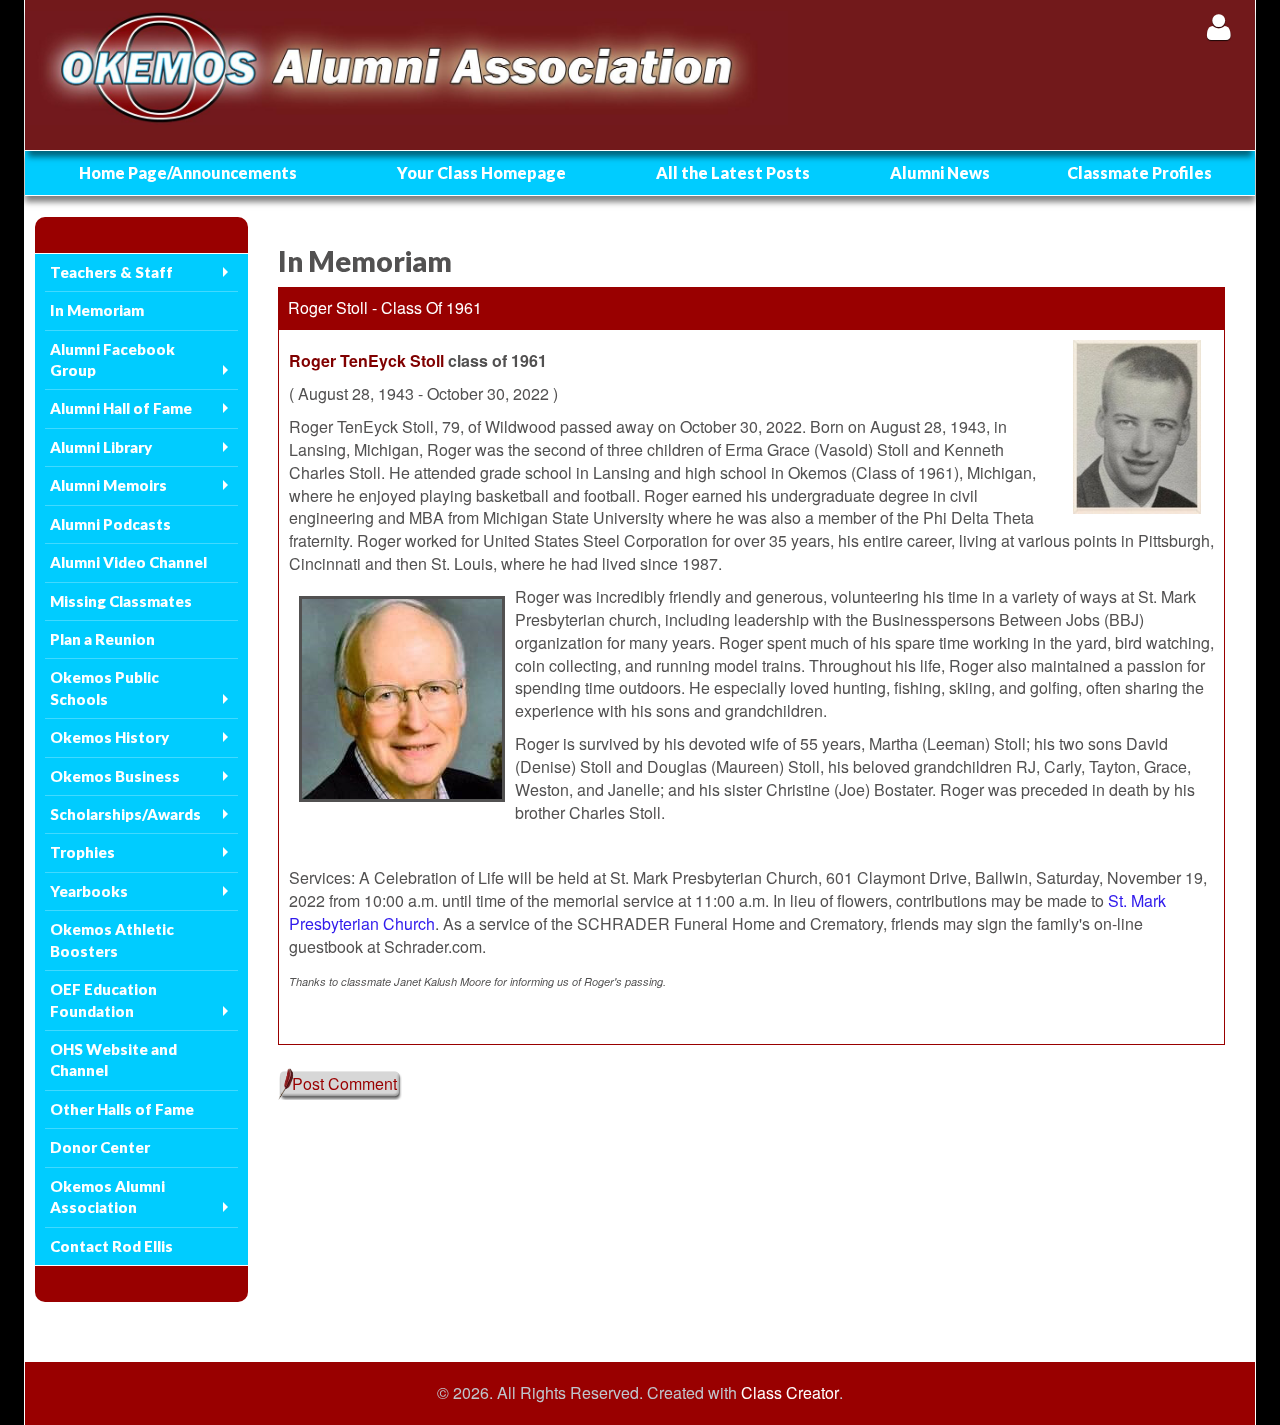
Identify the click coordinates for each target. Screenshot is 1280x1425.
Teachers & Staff (111, 272)
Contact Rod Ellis (111, 1246)
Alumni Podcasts (110, 524)
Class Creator (790, 1393)
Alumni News (940, 172)
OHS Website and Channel (113, 1059)
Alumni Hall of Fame (121, 408)
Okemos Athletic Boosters (112, 939)
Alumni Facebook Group (112, 359)
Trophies (82, 852)
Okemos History (109, 737)
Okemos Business (115, 776)
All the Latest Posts (733, 172)
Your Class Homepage (481, 172)
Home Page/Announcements (188, 172)
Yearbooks (89, 891)
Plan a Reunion (102, 639)
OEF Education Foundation (103, 999)
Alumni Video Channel (128, 562)
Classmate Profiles (1139, 172)
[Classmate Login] (1218, 26)
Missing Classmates (121, 601)
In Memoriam (97, 310)
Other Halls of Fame (122, 1109)
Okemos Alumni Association (107, 1196)
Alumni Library (101, 447)
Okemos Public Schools (104, 687)
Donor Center (100, 1147)
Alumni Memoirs (108, 485)
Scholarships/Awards (125, 814)
